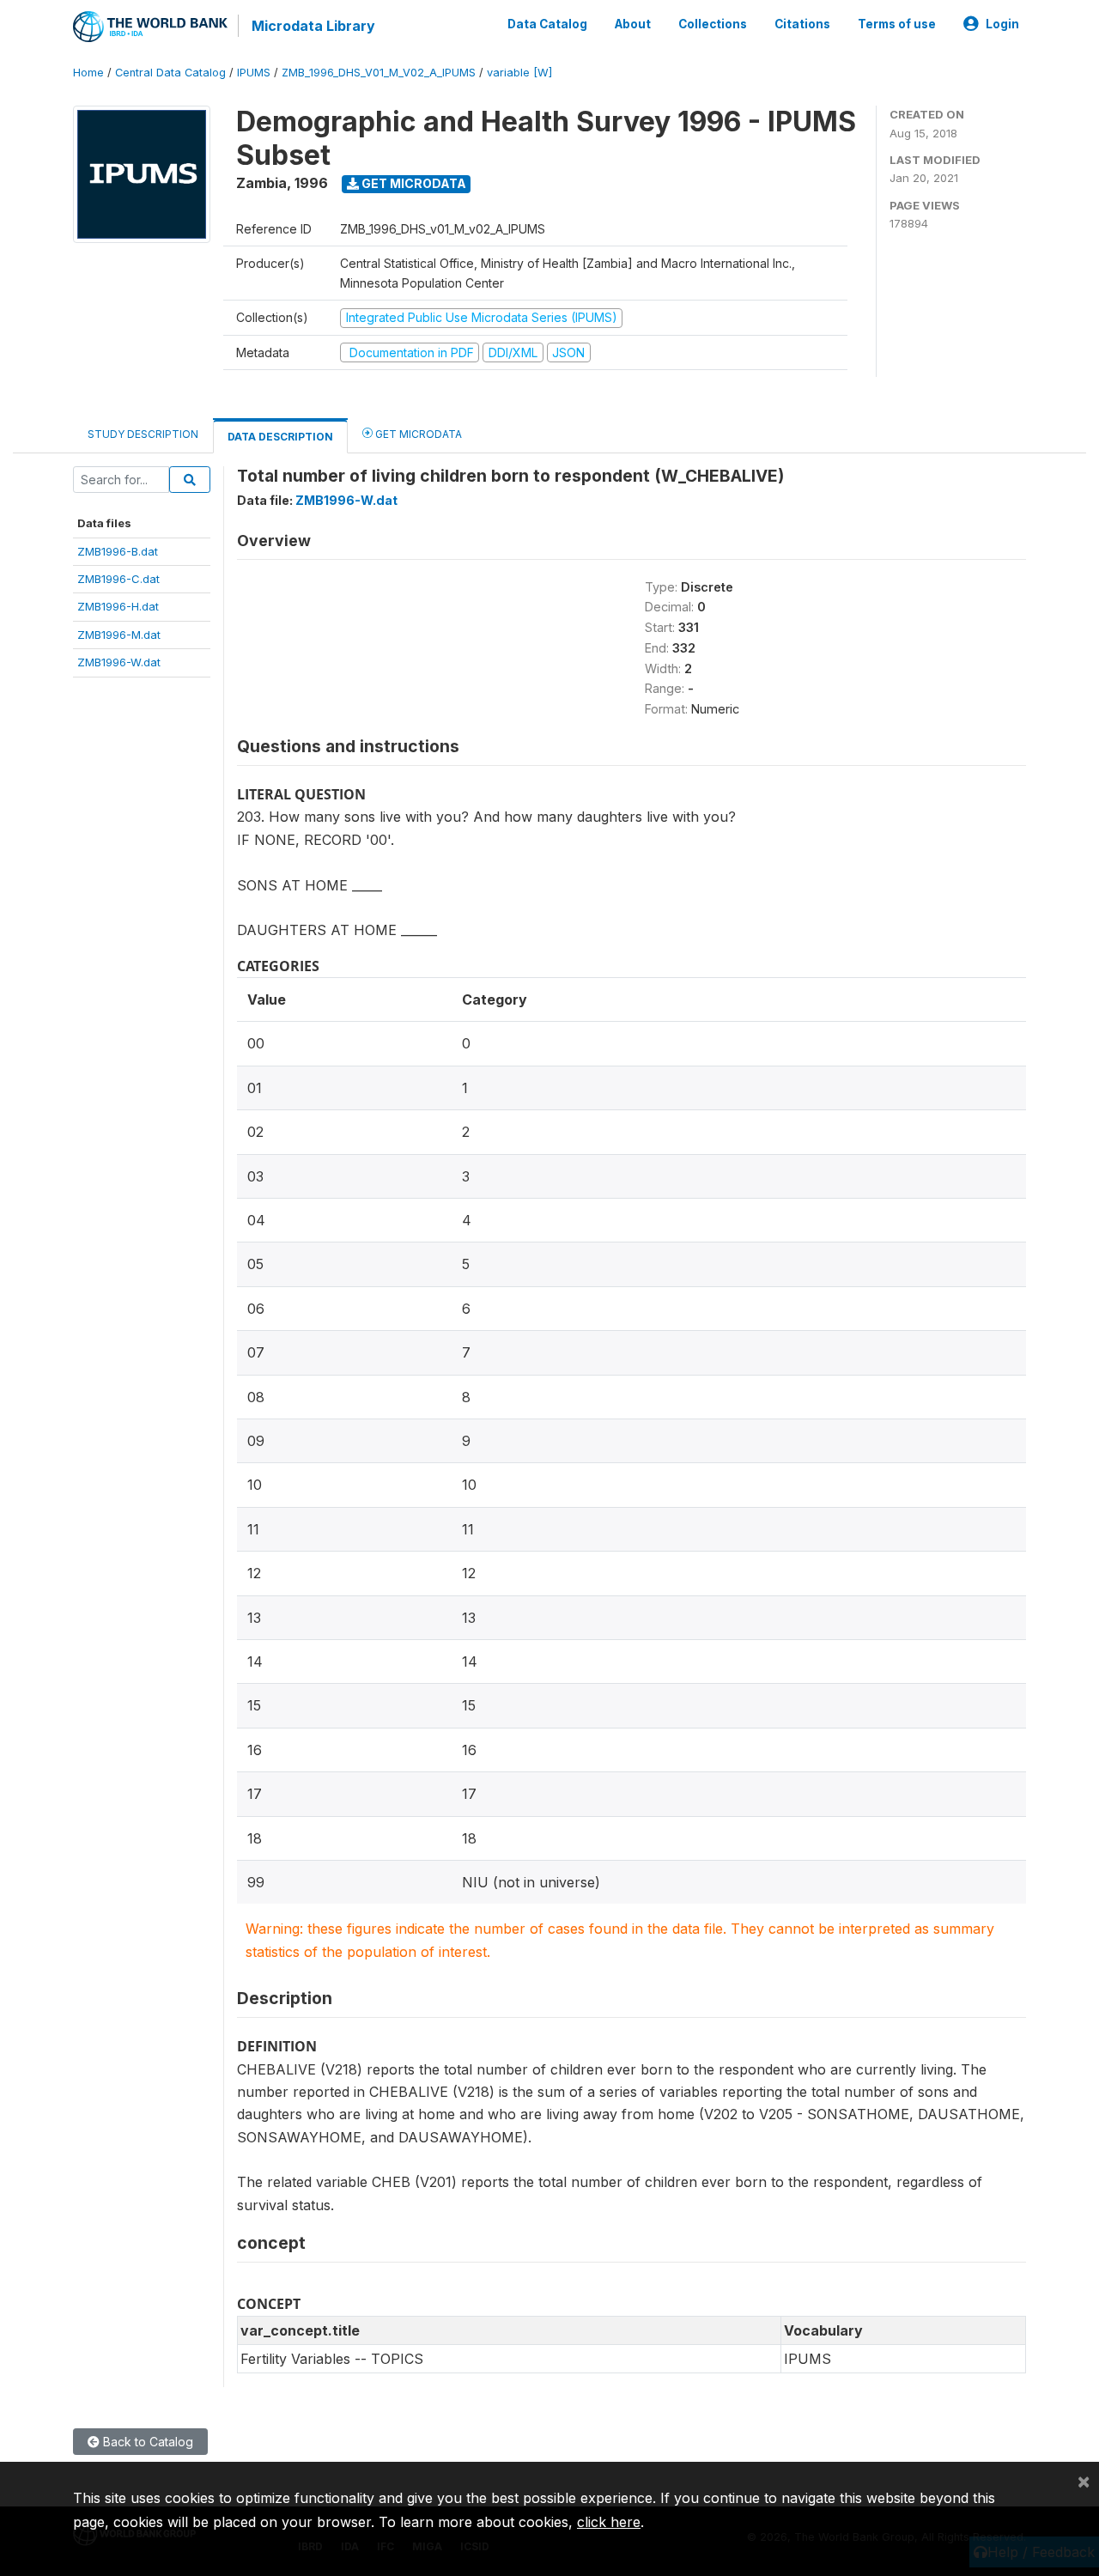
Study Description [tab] (143, 434)
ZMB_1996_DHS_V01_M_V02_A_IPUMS (379, 73)
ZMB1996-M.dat (119, 635)
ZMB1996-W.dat (119, 662)
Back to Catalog (146, 2442)
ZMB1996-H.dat (118, 606)
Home (88, 73)
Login (1002, 24)
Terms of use (897, 24)
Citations (802, 24)
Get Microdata (413, 183)
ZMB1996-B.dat (118, 551)
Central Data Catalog (170, 73)
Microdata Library (313, 26)
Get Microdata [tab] (417, 434)
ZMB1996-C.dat (118, 579)
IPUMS (254, 73)
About (633, 24)
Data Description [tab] (280, 437)
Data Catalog (547, 24)
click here (609, 2522)
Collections (713, 24)
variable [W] (519, 73)
